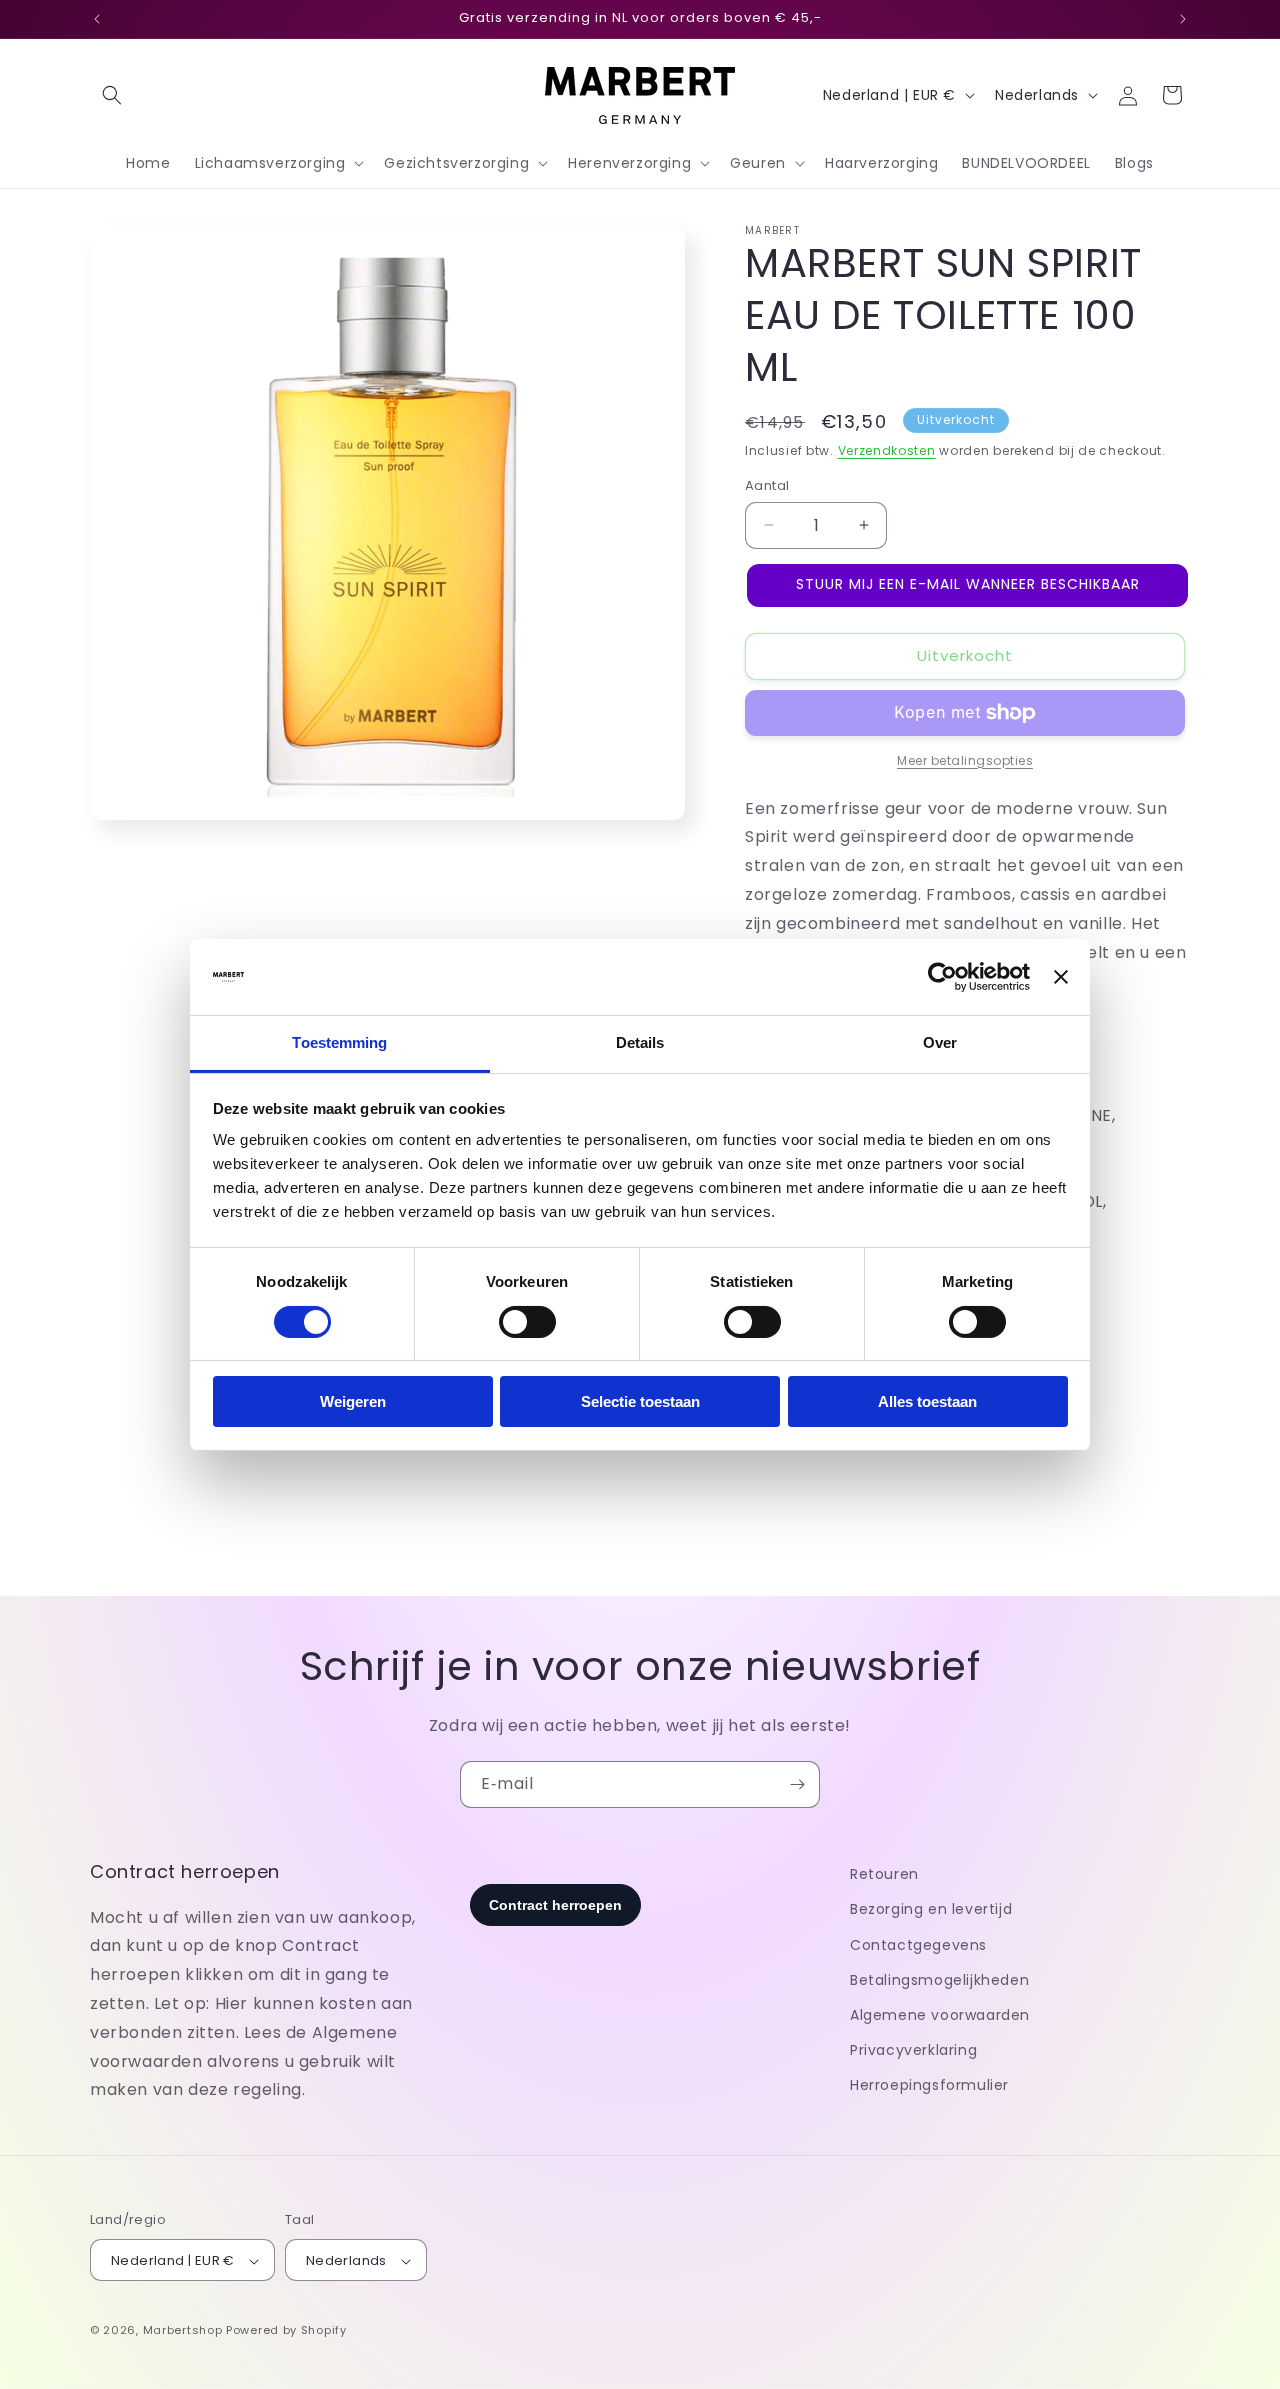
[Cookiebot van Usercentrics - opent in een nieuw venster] (942, 977)
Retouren (884, 1874)
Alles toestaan (927, 1401)
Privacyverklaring (913, 2050)
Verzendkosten (887, 450)
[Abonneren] (797, 1784)
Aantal (767, 485)
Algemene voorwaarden (940, 2015)
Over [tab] (940, 1042)
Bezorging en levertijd (931, 1909)
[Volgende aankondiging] (1183, 19)
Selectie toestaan (640, 1401)
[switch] (527, 1322)
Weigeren (353, 1401)
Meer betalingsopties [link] (965, 760)
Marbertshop (183, 2331)
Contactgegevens (918, 1945)
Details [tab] (640, 1042)
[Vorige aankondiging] (97, 19)
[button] (112, 95)
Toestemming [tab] (339, 1042)
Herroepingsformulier (929, 2085)
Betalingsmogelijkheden (939, 1980)
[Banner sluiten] (1061, 977)
